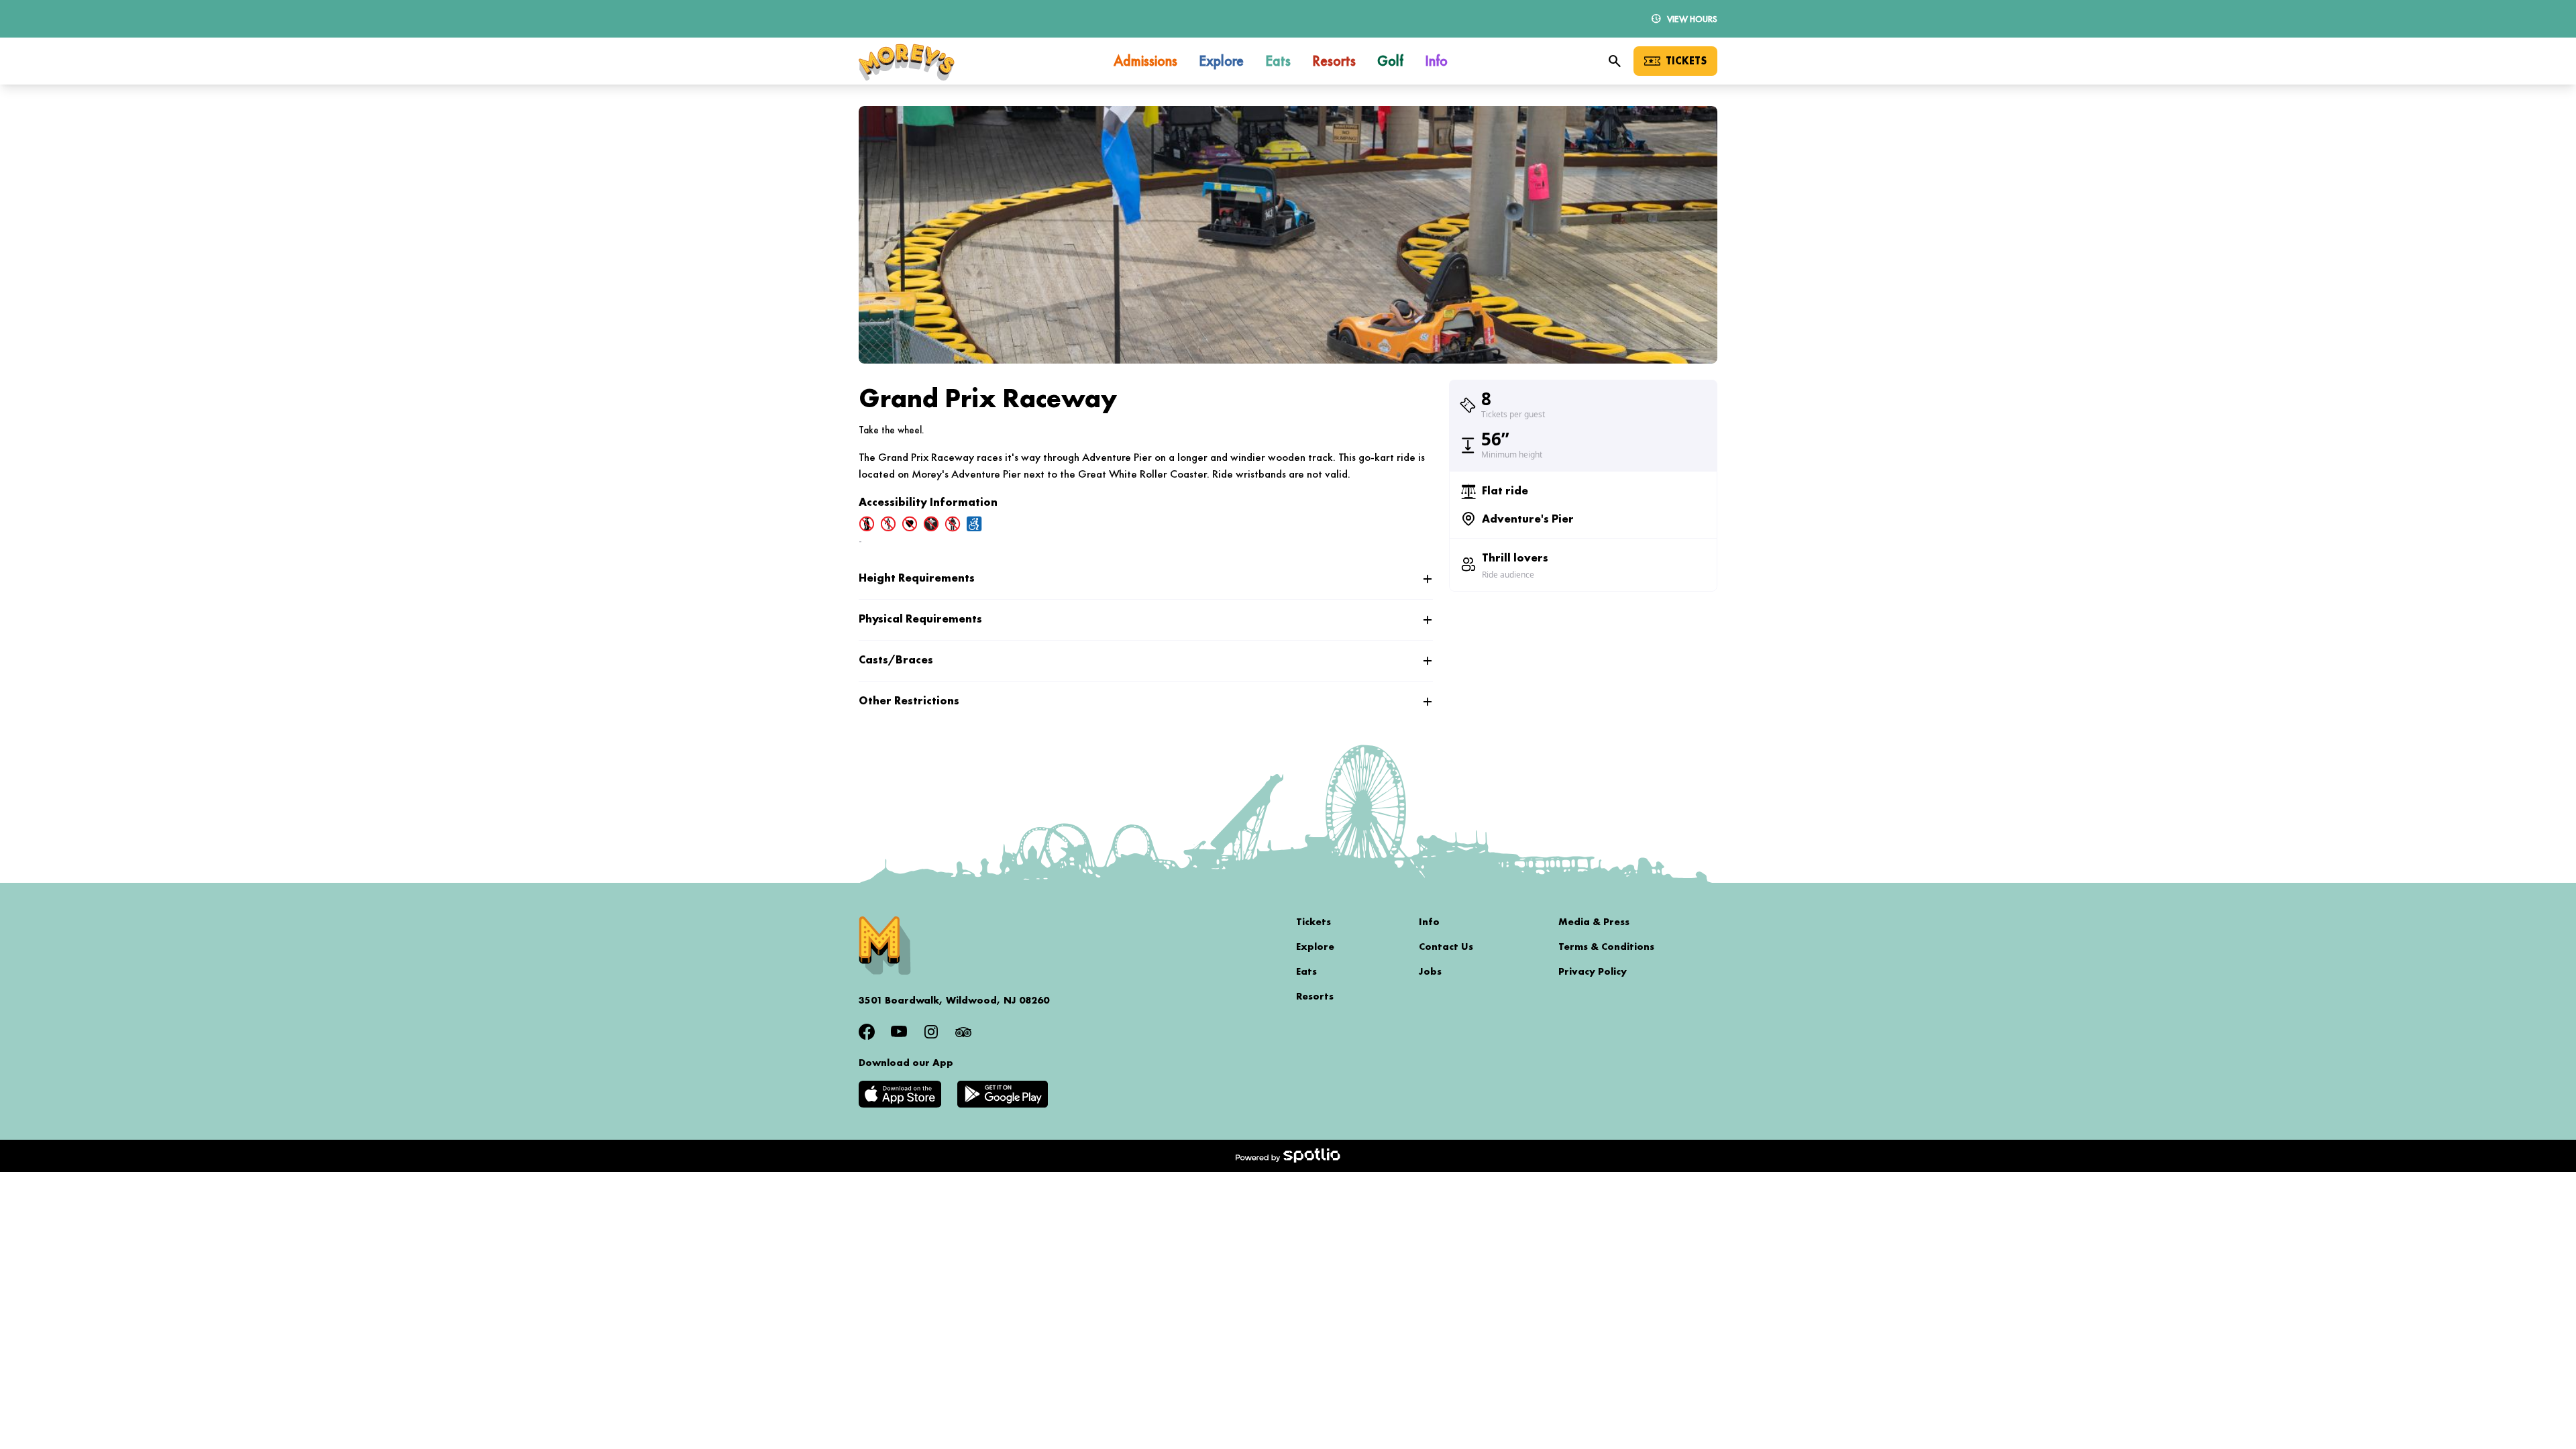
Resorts (1315, 996)
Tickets (1313, 922)
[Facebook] (867, 1032)
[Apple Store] (900, 1094)
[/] (907, 61)
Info (1429, 922)
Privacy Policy (1593, 971)
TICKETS (1686, 61)
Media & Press (1594, 922)
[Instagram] (931, 1032)
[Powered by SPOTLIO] (1288, 1156)
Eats (1306, 971)
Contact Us (1446, 947)
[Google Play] (1003, 1094)
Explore (1315, 947)
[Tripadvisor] (963, 1032)
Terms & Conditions (1606, 947)
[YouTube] (899, 1032)
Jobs (1430, 971)
